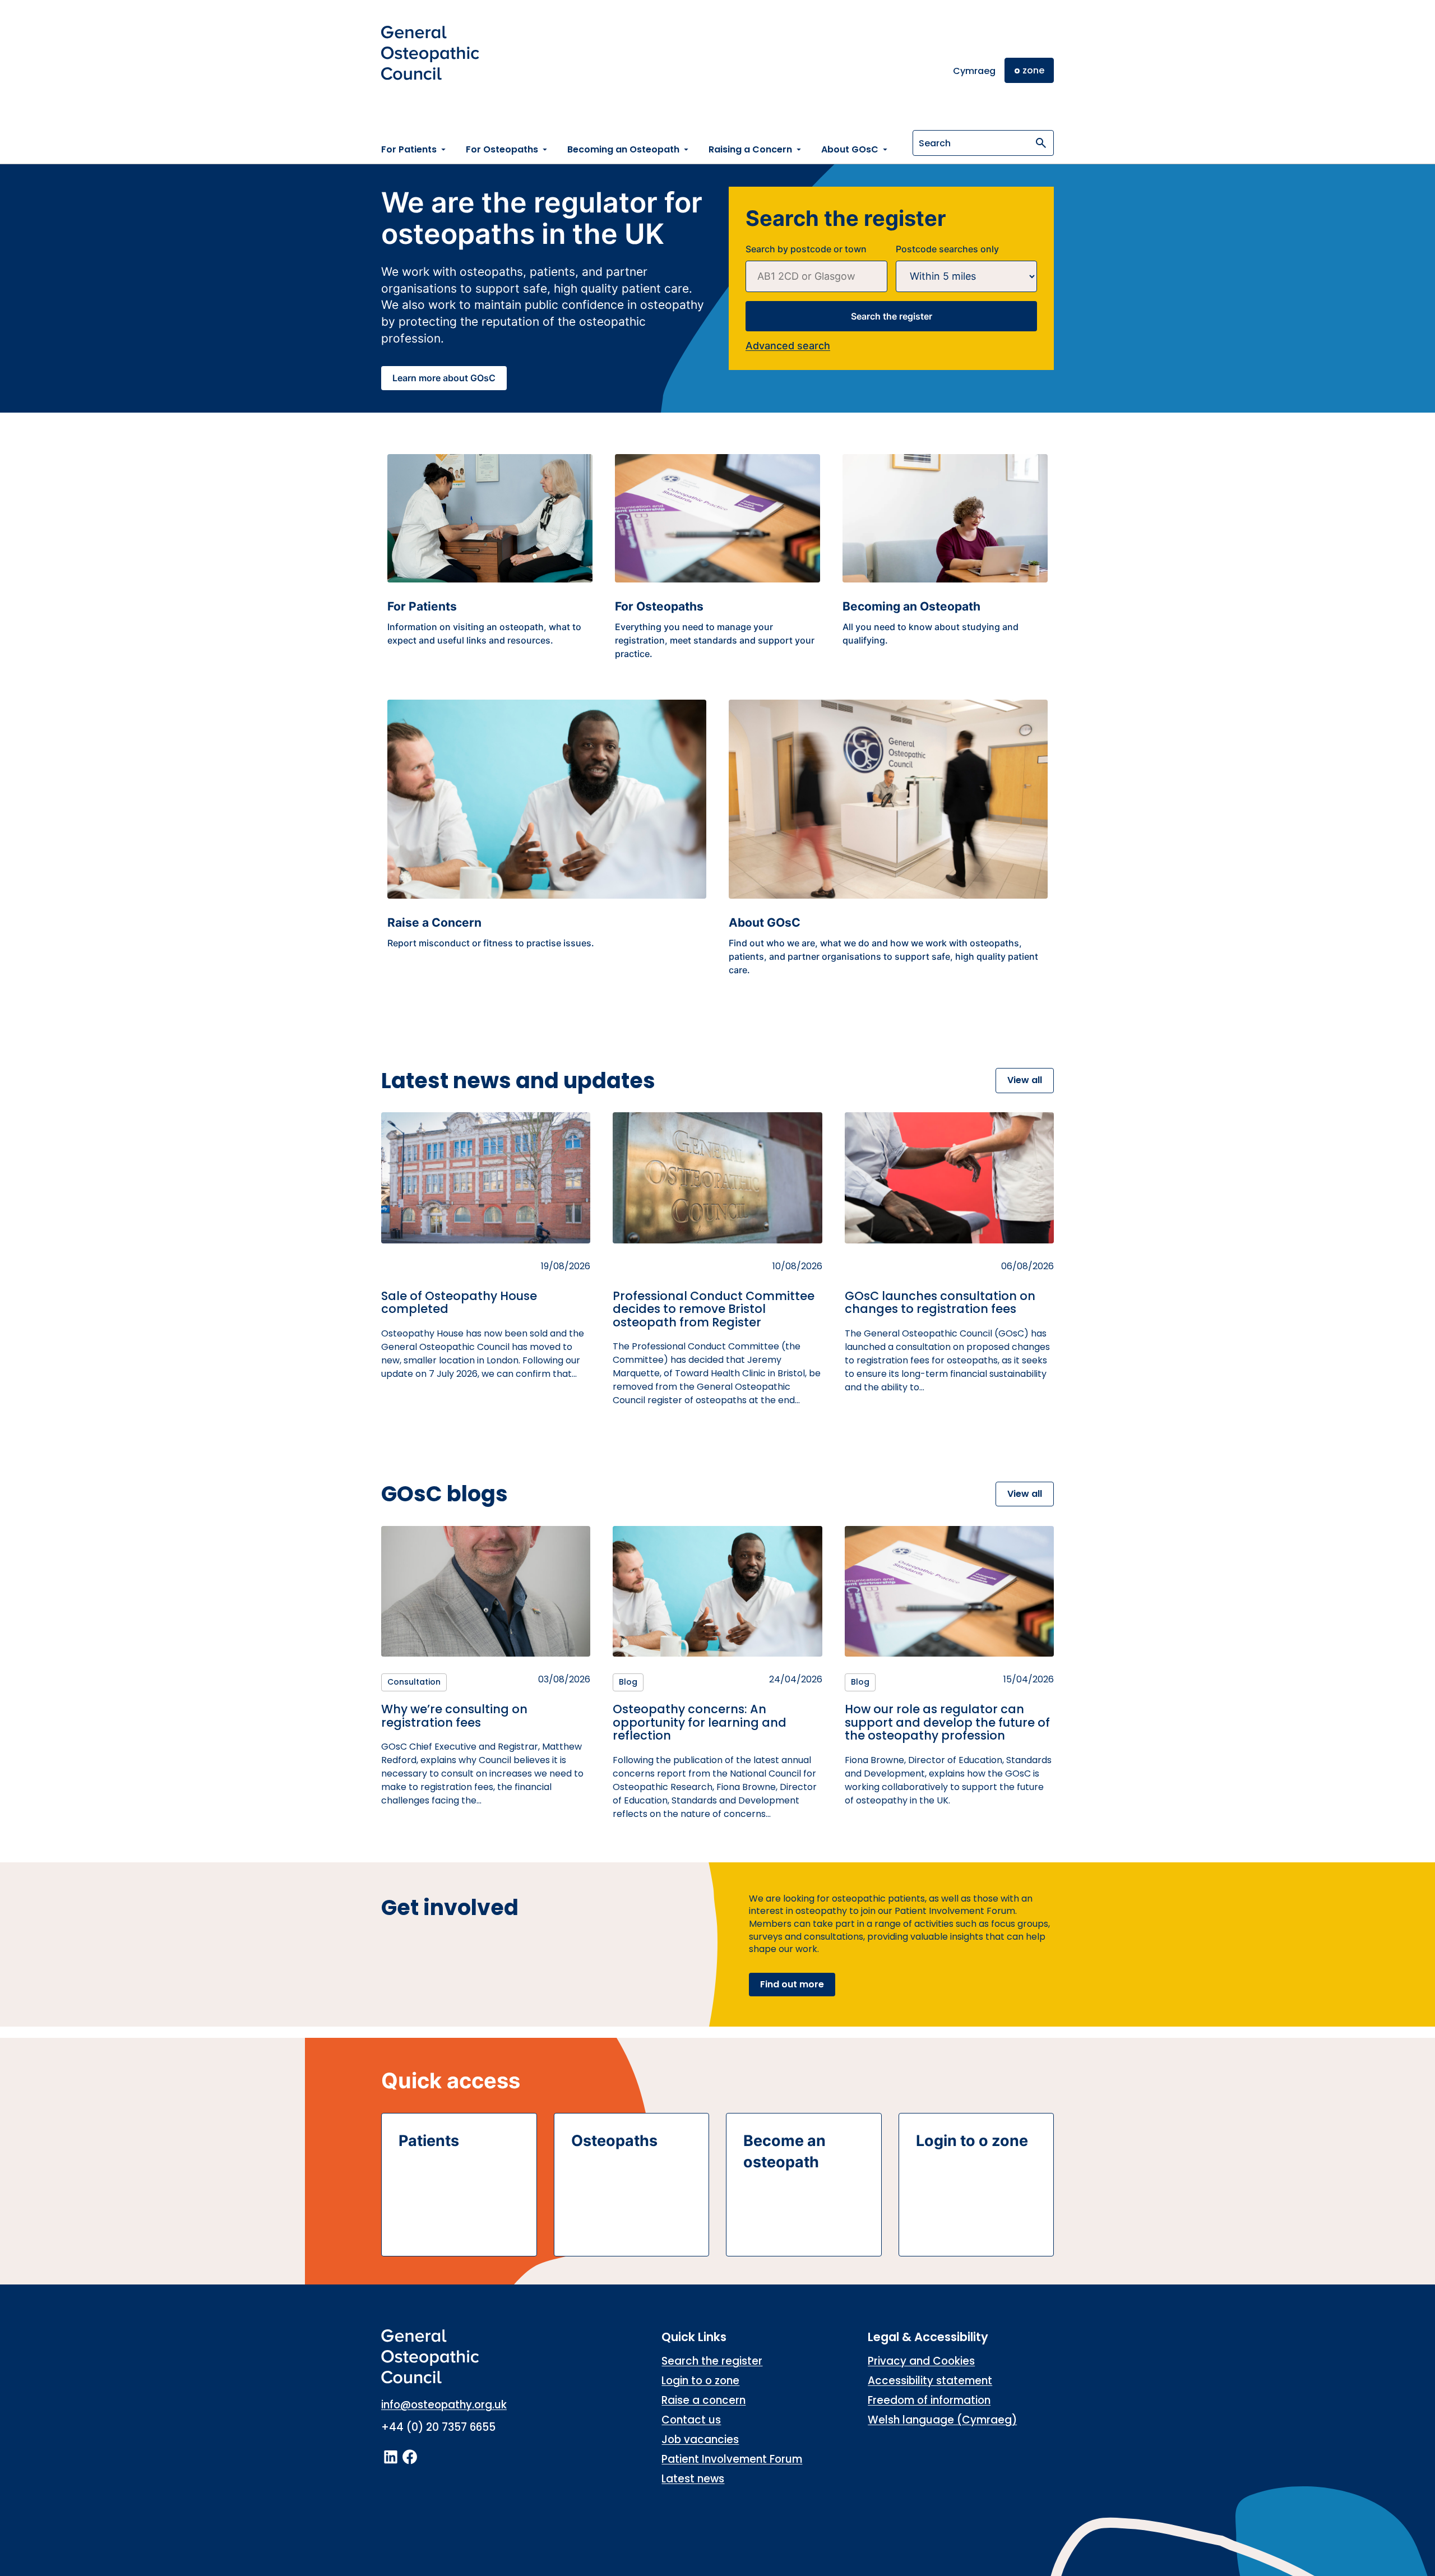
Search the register (892, 316)
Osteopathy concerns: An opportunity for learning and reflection (700, 1722)
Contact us (691, 2420)
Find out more (792, 1984)
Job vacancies (700, 2439)
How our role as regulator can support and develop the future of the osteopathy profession (947, 1722)
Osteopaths (614, 2141)
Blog (628, 1682)
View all (1025, 1080)
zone (1029, 70)
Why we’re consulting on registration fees (454, 1716)
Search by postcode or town (806, 249)
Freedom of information (929, 2400)
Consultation (414, 1682)
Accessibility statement (930, 2381)
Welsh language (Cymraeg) (942, 2420)
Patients (429, 2141)
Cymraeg (974, 71)
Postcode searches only (947, 249)
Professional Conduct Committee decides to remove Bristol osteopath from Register (714, 1309)
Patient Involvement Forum (732, 2459)
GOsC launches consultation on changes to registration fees (940, 1303)
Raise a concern (703, 2400)
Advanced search (788, 346)
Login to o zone (972, 2141)
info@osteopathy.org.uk (444, 2405)
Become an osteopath (784, 2151)
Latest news (693, 2479)
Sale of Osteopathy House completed (459, 1303)
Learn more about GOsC (444, 378)
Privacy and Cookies (921, 2361)
